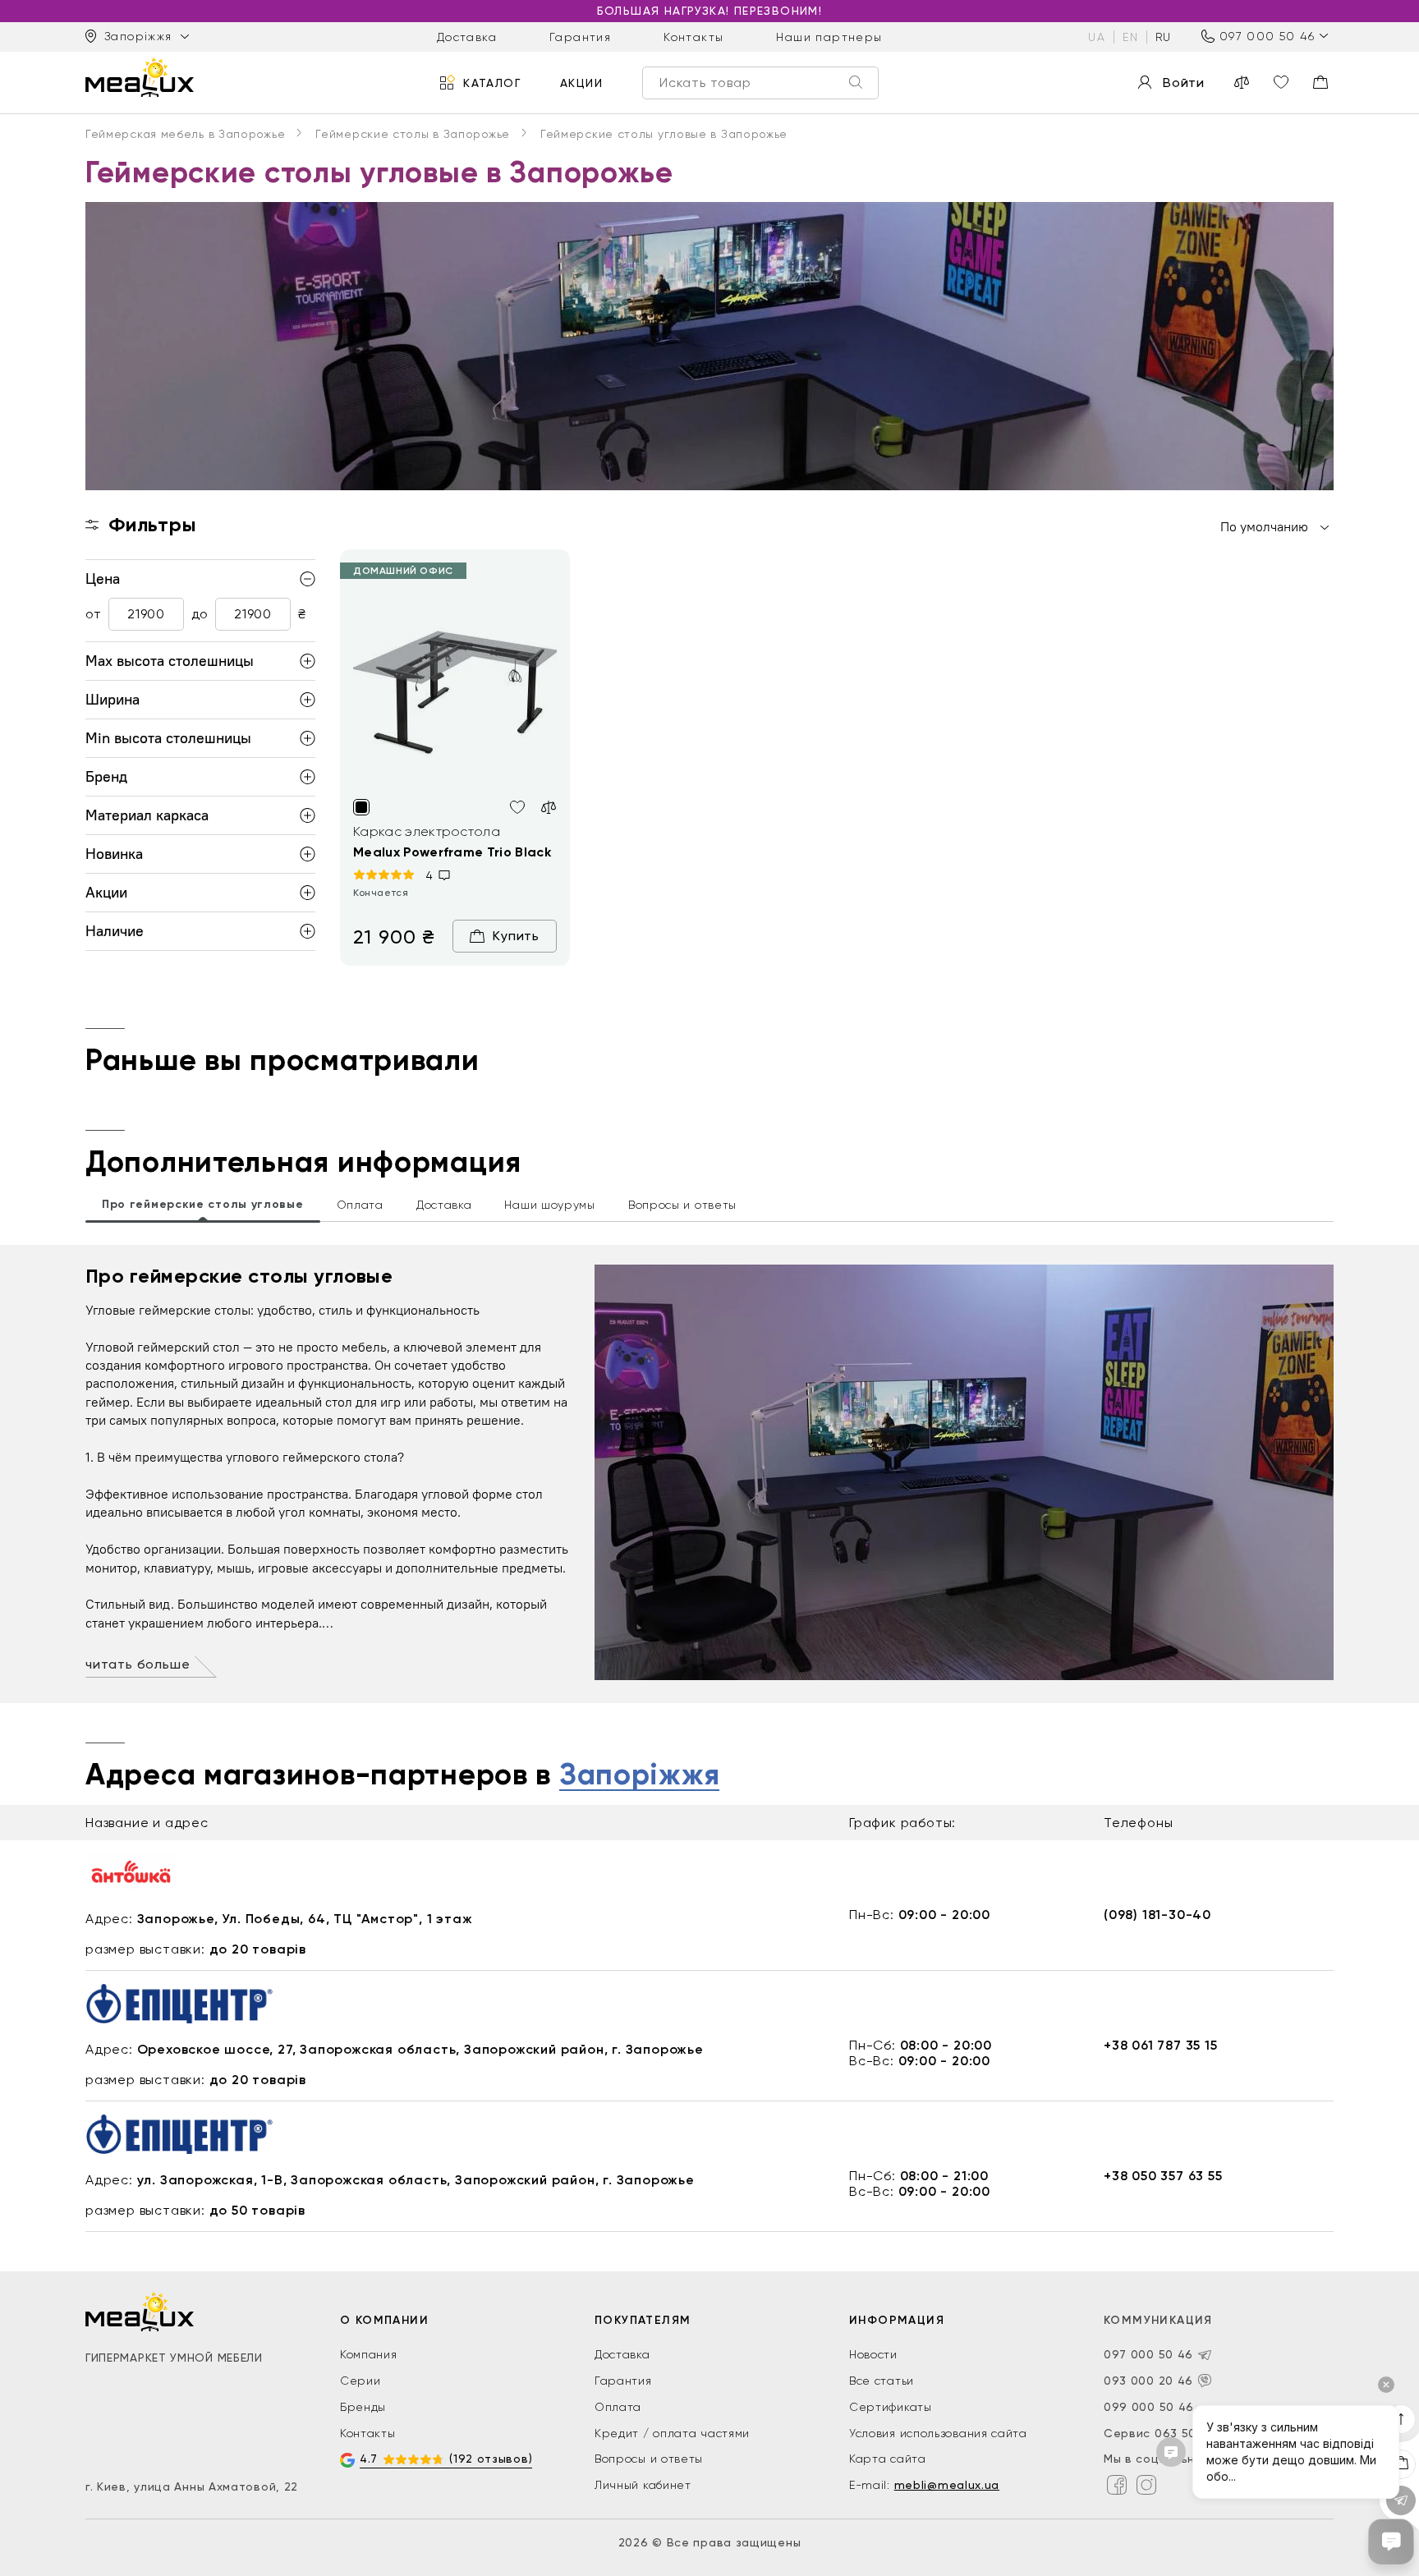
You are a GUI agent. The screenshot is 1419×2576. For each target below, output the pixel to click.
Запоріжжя (639, 1775)
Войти (1184, 83)
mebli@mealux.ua (947, 2485)
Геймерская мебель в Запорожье (185, 134)
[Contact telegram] (1205, 2355)
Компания (369, 2354)
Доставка (467, 36)
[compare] (1242, 82)
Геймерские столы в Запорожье (413, 134)
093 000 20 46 (1148, 2381)
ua (1097, 36)
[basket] (1320, 82)
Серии (360, 2381)
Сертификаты (891, 2407)
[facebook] (1117, 2485)
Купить (516, 936)
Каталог (492, 82)
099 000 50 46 (1149, 2407)
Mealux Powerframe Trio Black (452, 852)
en (1130, 36)
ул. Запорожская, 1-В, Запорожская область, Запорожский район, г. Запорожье (416, 2180)
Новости (873, 2354)
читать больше (138, 1664)
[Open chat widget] (1391, 2542)
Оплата (618, 2407)
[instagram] (1146, 2485)
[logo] (140, 77)
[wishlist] (1281, 82)
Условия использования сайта (938, 2433)
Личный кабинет (643, 2485)
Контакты (693, 36)
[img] (455, 689)
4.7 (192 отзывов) (446, 2459)
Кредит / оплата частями (672, 2433)
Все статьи (882, 2381)
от (93, 615)
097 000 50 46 (1267, 36)
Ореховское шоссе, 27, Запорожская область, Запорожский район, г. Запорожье (420, 2049)
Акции (581, 82)
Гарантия (580, 36)
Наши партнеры (829, 36)
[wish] (517, 807)
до (200, 615)
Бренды (363, 2407)
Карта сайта (888, 2459)
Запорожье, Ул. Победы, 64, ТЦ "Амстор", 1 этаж (305, 1919)
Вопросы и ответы (649, 2459)
